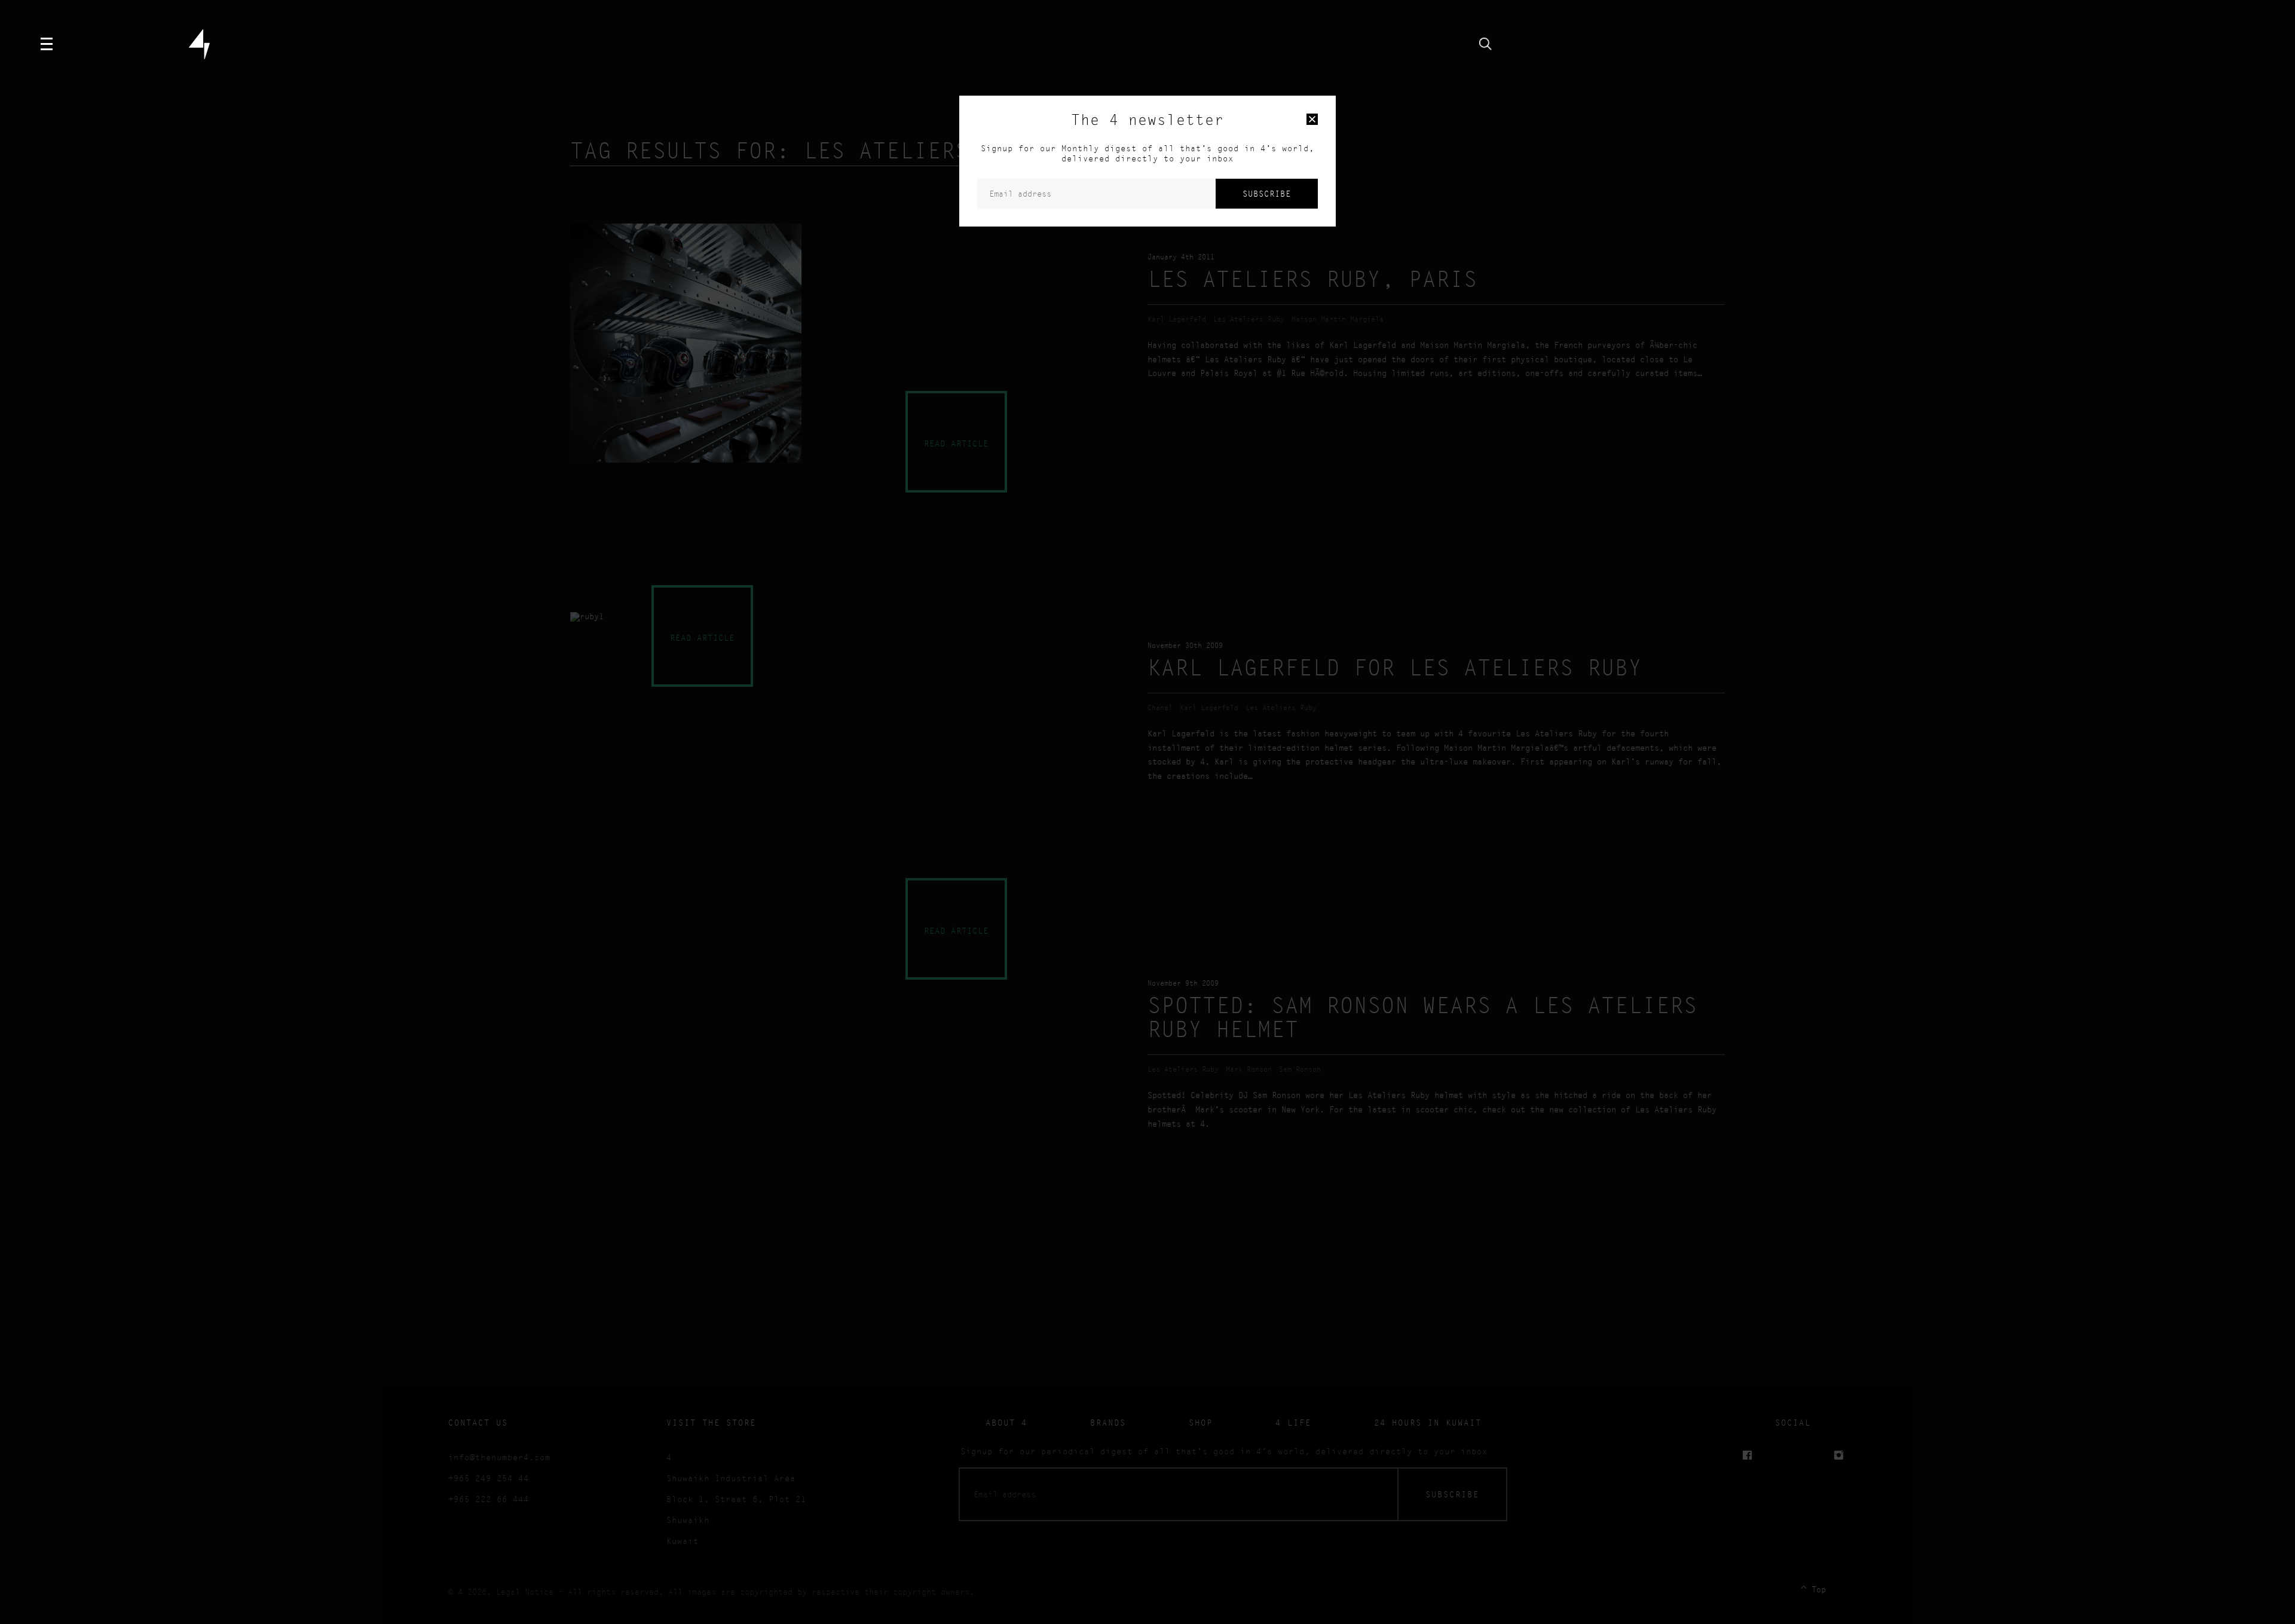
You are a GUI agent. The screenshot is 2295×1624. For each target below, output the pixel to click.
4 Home (199, 44)
